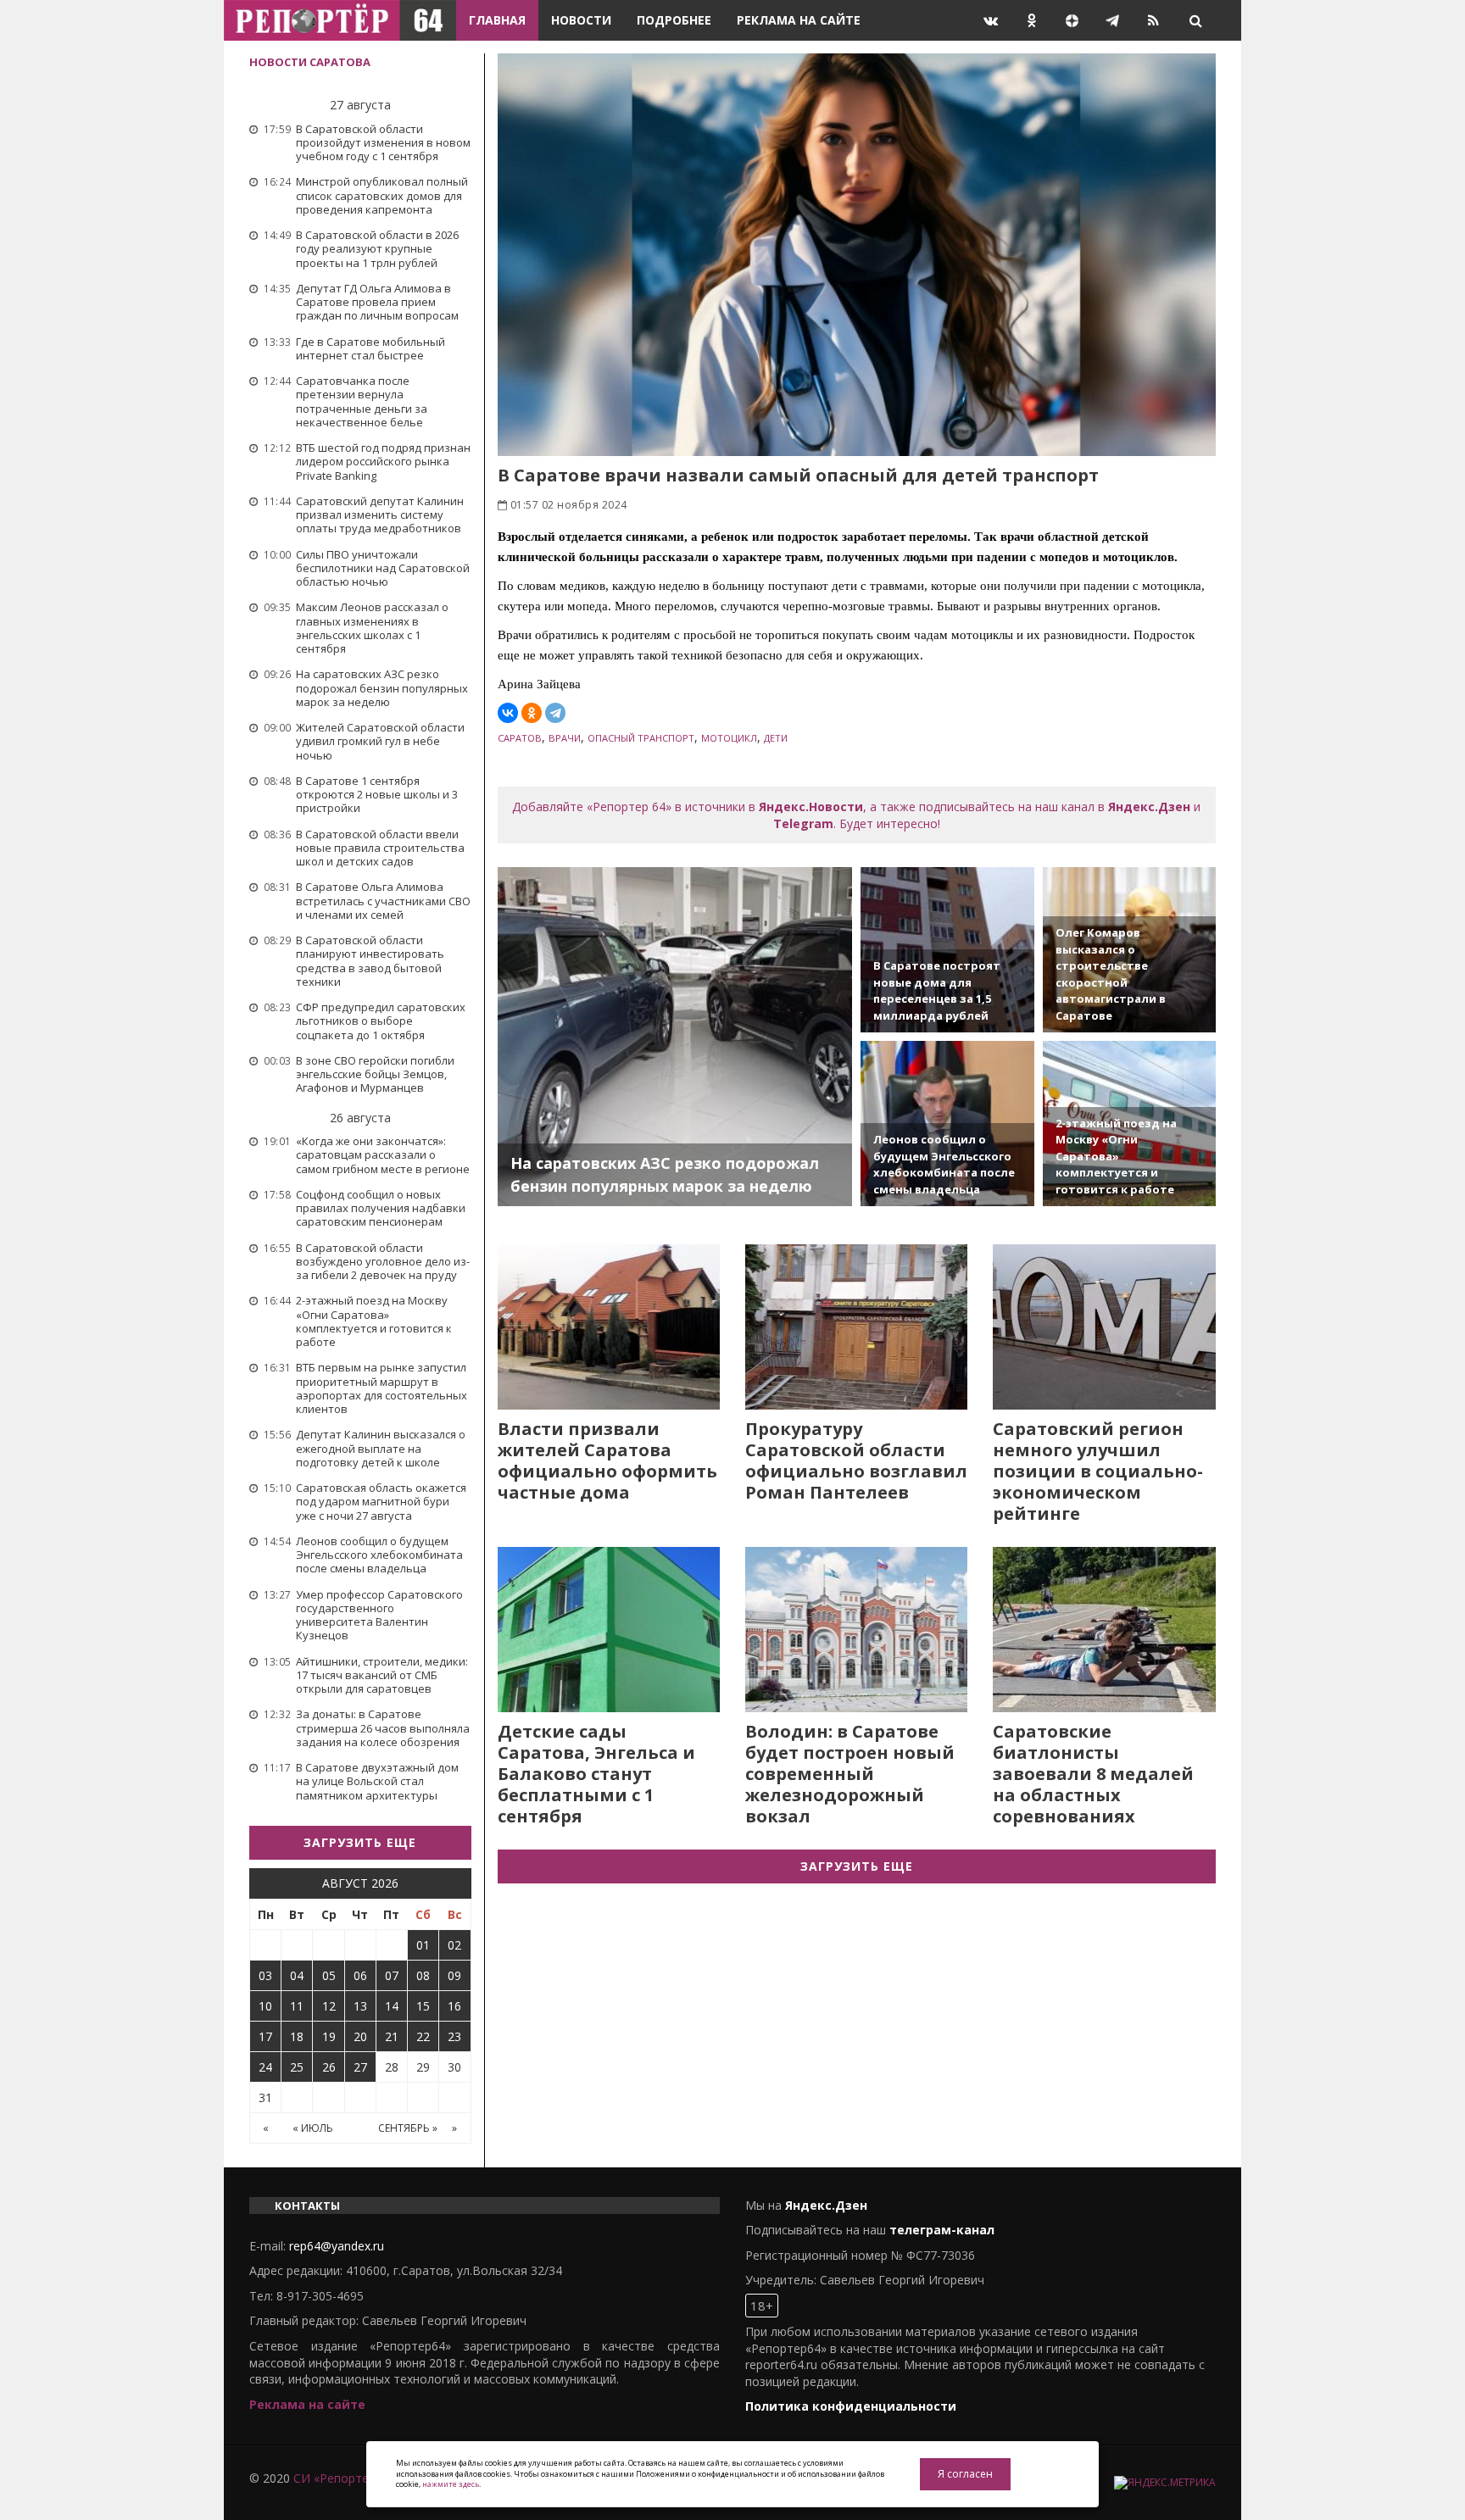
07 (392, 1975)
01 (423, 1945)
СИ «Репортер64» (344, 2478)
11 (297, 2006)
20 (360, 2036)
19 (329, 2036)
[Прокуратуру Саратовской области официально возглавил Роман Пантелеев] (856, 1327)
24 (265, 2067)
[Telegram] (555, 713)
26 (329, 2067)
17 (265, 2036)
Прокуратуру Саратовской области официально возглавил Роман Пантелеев (856, 1460)
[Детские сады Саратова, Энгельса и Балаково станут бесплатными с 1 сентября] (609, 1630)
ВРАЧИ (565, 738)
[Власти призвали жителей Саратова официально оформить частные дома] (609, 1327)
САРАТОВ (520, 738)
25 (297, 2067)
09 (454, 1975)
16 (454, 2006)
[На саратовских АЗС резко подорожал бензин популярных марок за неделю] (675, 1037)
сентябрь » (408, 2128)
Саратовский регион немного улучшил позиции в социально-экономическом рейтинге (1098, 1471)
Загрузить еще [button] (360, 1842)
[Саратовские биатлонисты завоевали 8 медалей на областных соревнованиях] (1104, 1630)
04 (297, 1975)
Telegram (803, 823)
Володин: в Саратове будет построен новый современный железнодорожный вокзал (850, 1774)
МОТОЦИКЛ (729, 738)
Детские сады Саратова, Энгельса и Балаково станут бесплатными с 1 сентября (596, 1774)
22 (423, 2036)
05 (329, 1975)
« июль (313, 2128)
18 (297, 2036)
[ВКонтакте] (508, 713)
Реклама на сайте (799, 20)
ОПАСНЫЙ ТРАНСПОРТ (641, 738)
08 (423, 1975)
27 (360, 2067)
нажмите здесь (451, 2484)
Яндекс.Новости (811, 807)
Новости (581, 20)
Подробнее (674, 20)
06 (360, 1975)
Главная (497, 20)
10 (265, 2006)
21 (392, 2036)
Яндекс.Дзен (1149, 807)
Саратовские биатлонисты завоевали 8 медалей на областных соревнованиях (1093, 1774)
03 (265, 1975)
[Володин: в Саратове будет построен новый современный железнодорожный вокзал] (856, 1630)
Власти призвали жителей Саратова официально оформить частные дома (607, 1460)
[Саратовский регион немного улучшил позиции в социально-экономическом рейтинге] (1104, 1327)
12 (329, 2006)
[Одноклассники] (532, 713)
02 (454, 1945)
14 (392, 2006)
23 (454, 2036)
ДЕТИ (776, 738)
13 (360, 2006)
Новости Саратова (310, 62)
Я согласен (965, 2474)
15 (423, 2006)
